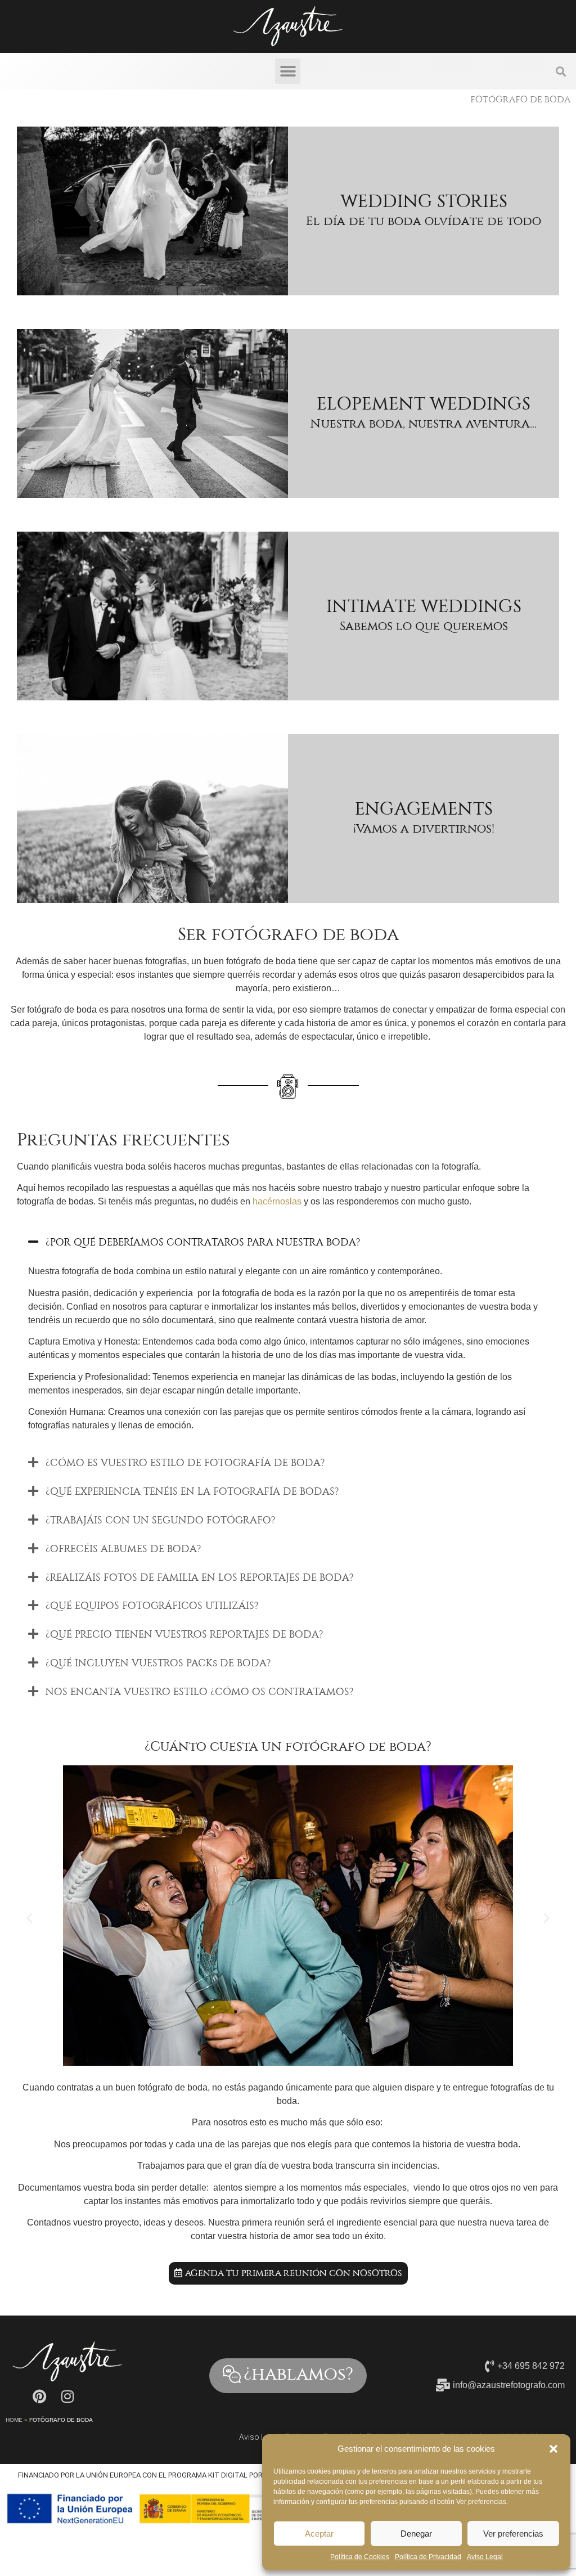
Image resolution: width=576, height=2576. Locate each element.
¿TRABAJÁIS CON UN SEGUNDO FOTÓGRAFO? (160, 1520)
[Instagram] (67, 2397)
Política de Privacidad (428, 2557)
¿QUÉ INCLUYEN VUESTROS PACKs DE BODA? (158, 1663)
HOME (14, 2420)
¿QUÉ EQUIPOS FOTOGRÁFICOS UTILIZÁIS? (152, 1606)
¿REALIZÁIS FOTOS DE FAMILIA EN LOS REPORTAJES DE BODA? (199, 1577)
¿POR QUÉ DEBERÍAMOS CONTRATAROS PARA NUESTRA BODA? (203, 1242)
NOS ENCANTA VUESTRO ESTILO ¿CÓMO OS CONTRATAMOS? (199, 1692)
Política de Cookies (360, 2557)
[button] (553, 2449)
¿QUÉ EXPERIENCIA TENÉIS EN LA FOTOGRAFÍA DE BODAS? (192, 1491)
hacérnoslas (277, 1201)
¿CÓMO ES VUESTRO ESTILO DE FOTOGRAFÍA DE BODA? (185, 1463)
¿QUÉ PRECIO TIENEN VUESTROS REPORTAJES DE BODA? (184, 1634)
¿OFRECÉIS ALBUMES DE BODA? (123, 1549)
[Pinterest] (39, 2397)
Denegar (416, 2534)
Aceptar (319, 2534)
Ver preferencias (513, 2534)
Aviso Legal (485, 2557)
